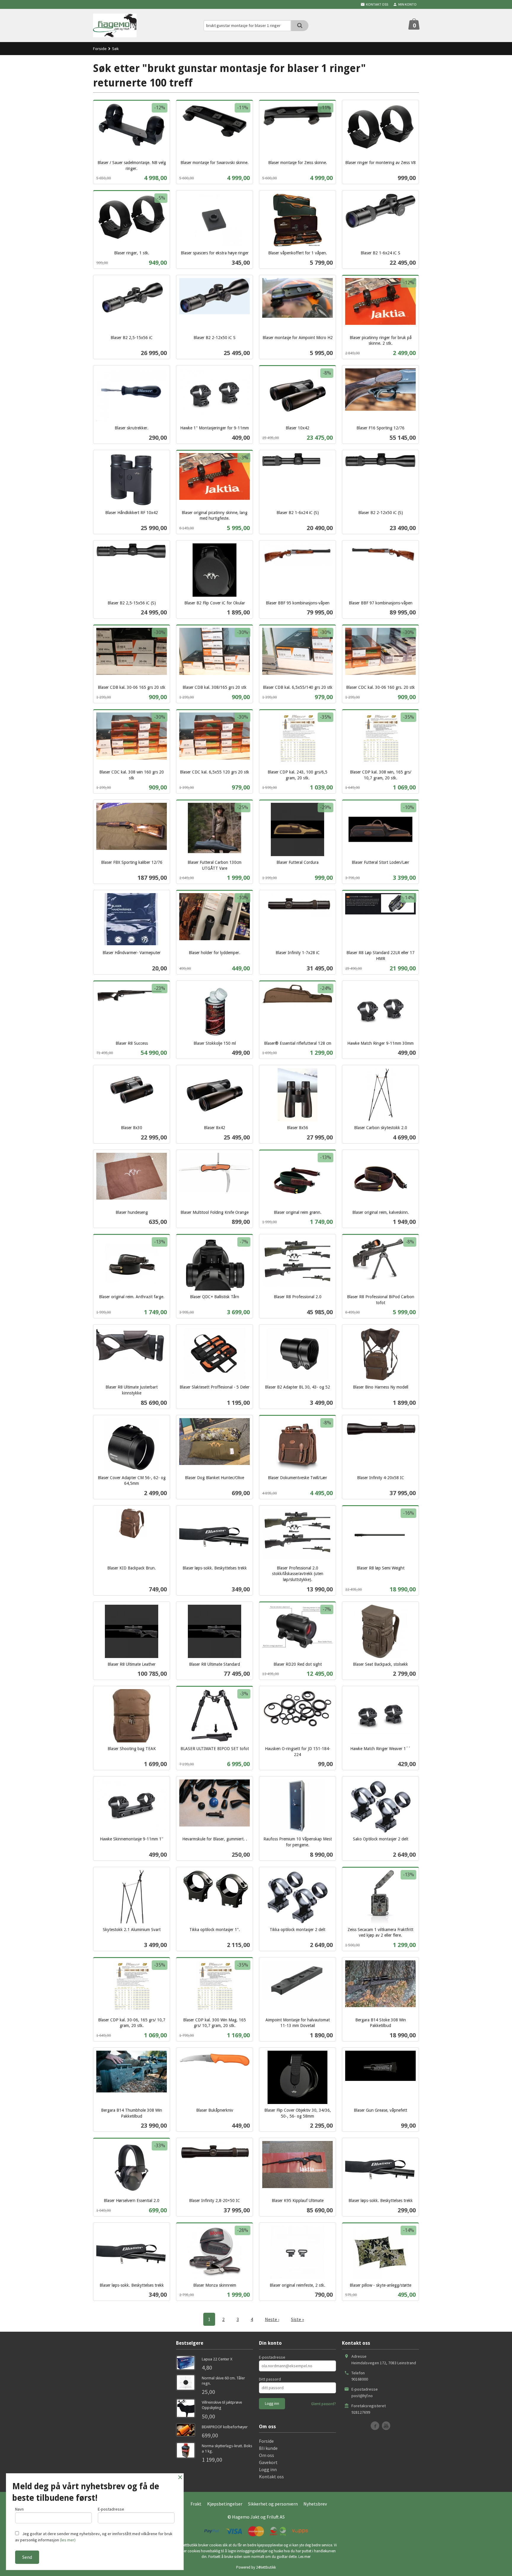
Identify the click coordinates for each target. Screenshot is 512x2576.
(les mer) (68, 2540)
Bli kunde (268, 2448)
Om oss (267, 2455)
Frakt (196, 2504)
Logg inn (268, 2469)
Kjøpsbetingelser (225, 2504)
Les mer (304, 2557)
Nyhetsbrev (315, 2504)
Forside (100, 49)
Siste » (297, 2319)
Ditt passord (270, 2379)
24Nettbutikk (266, 2567)
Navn (19, 2509)
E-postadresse (272, 2357)
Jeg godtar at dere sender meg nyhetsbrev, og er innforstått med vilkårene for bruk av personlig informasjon (94, 2537)
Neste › (272, 2319)
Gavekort (268, 2462)
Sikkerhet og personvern (273, 2504)
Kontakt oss (271, 2477)
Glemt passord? (324, 2404)
